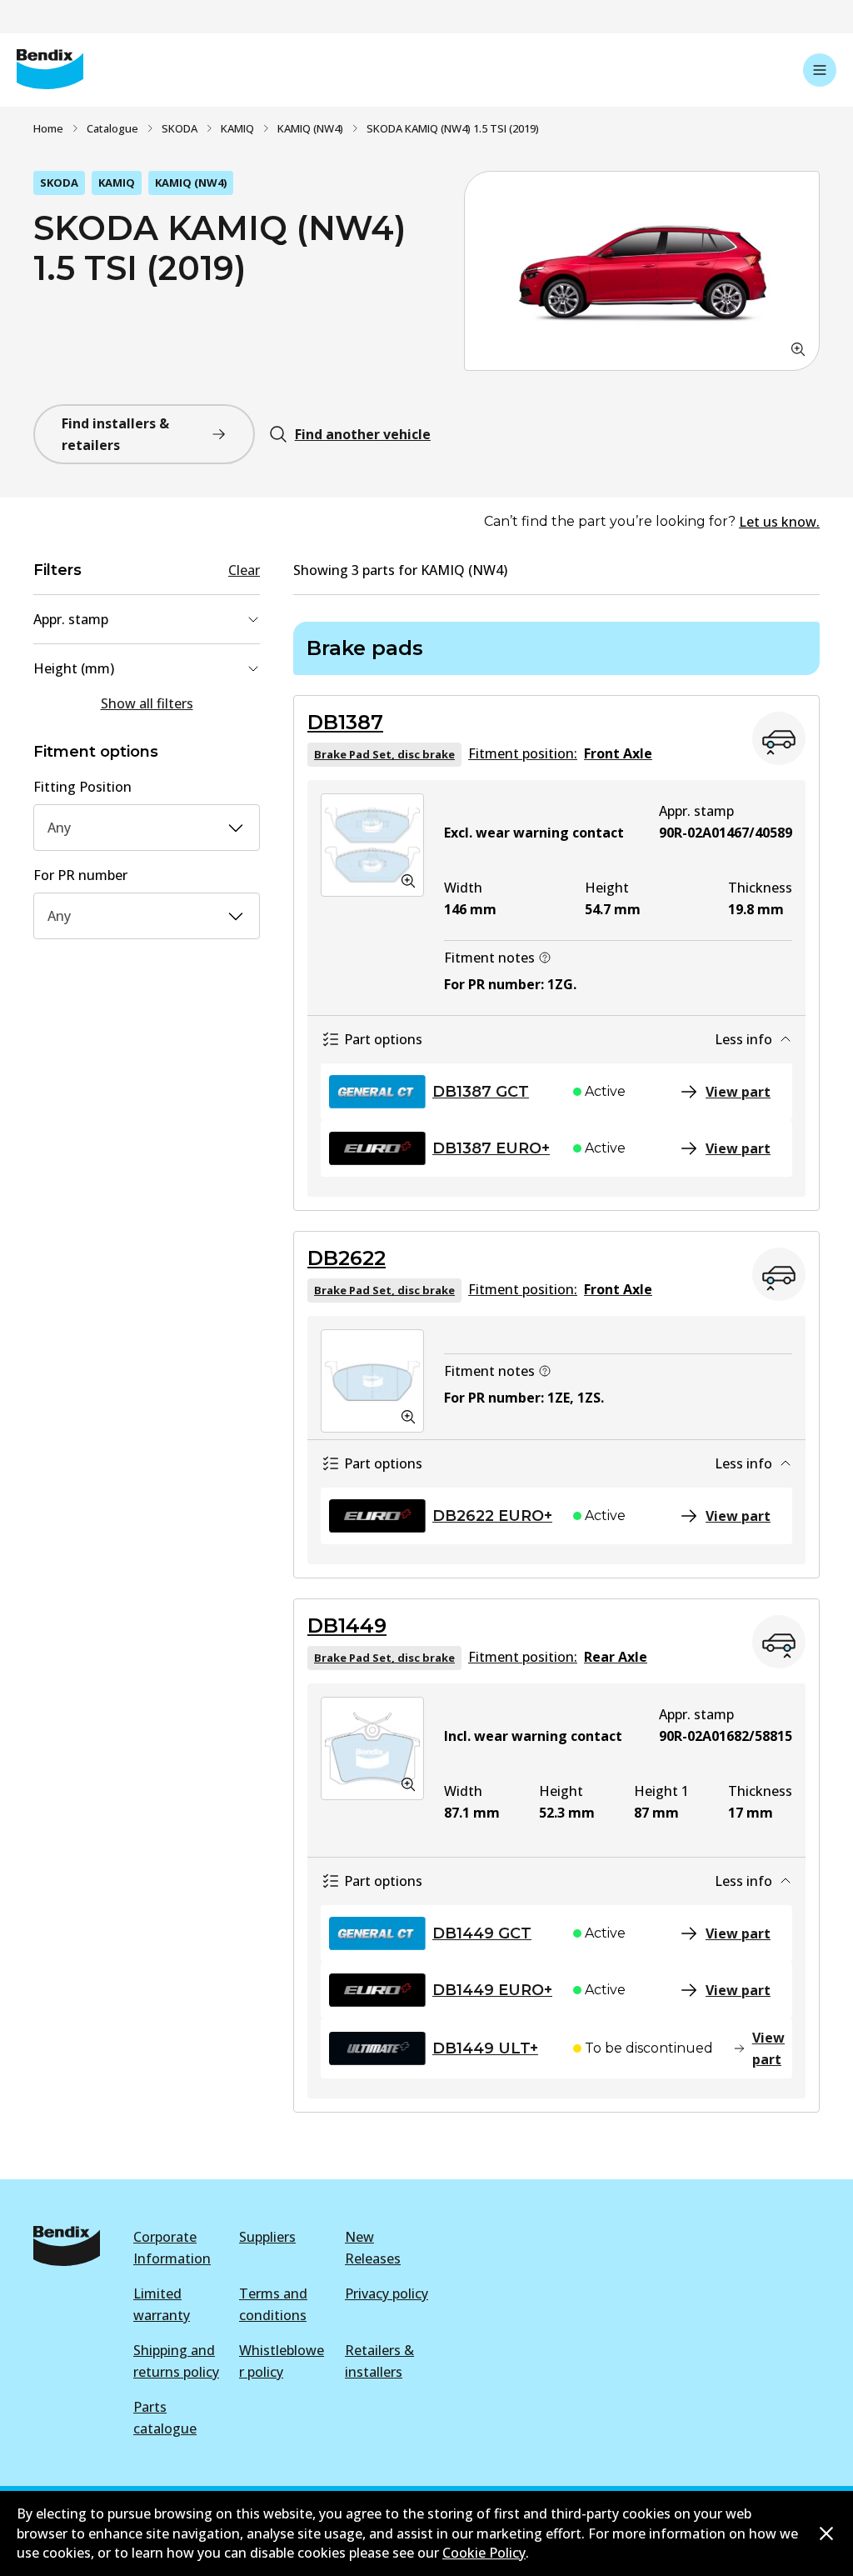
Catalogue (112, 128)
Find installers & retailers (115, 434)
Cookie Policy (484, 2553)
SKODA (180, 128)
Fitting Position (82, 787)
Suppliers (267, 2237)
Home (48, 128)
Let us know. (779, 522)
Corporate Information (172, 2248)
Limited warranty (162, 2304)
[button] (642, 271)
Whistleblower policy (282, 2361)
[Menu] (820, 70)
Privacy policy (387, 2293)
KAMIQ (237, 128)
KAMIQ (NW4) (310, 128)
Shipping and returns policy (176, 2361)
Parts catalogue (165, 2418)
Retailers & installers (379, 2361)
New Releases (373, 2248)
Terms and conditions (273, 2304)
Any (59, 828)
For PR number (80, 875)
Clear (244, 570)
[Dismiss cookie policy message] (826, 2533)
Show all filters (147, 703)
